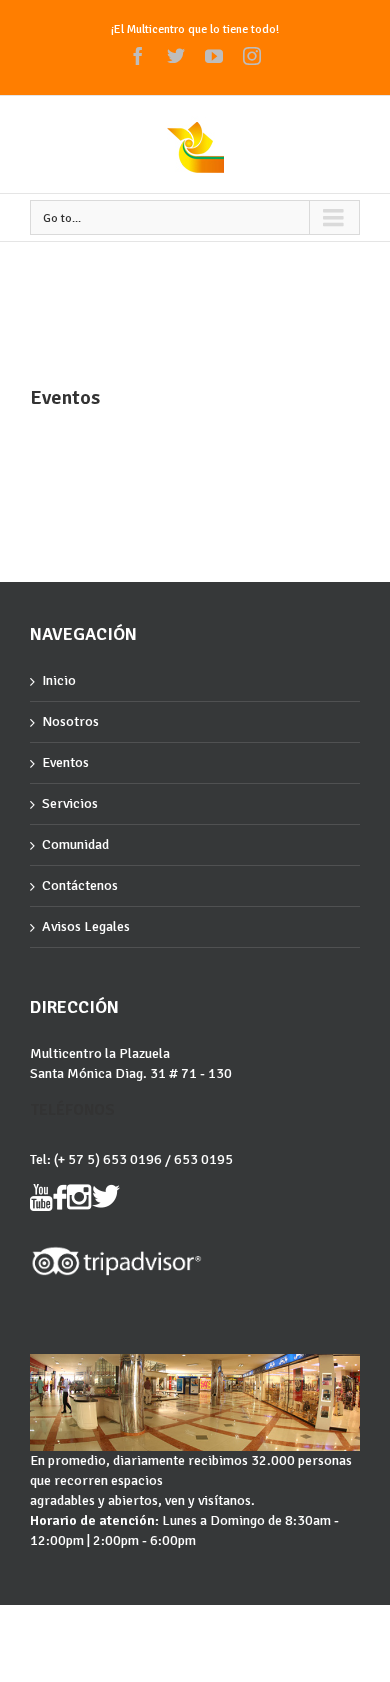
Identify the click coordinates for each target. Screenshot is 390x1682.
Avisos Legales (86, 926)
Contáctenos (80, 885)
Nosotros (70, 721)
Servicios (70, 803)
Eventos (65, 762)
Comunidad (75, 844)
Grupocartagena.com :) (195, 1622)
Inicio (59, 680)
